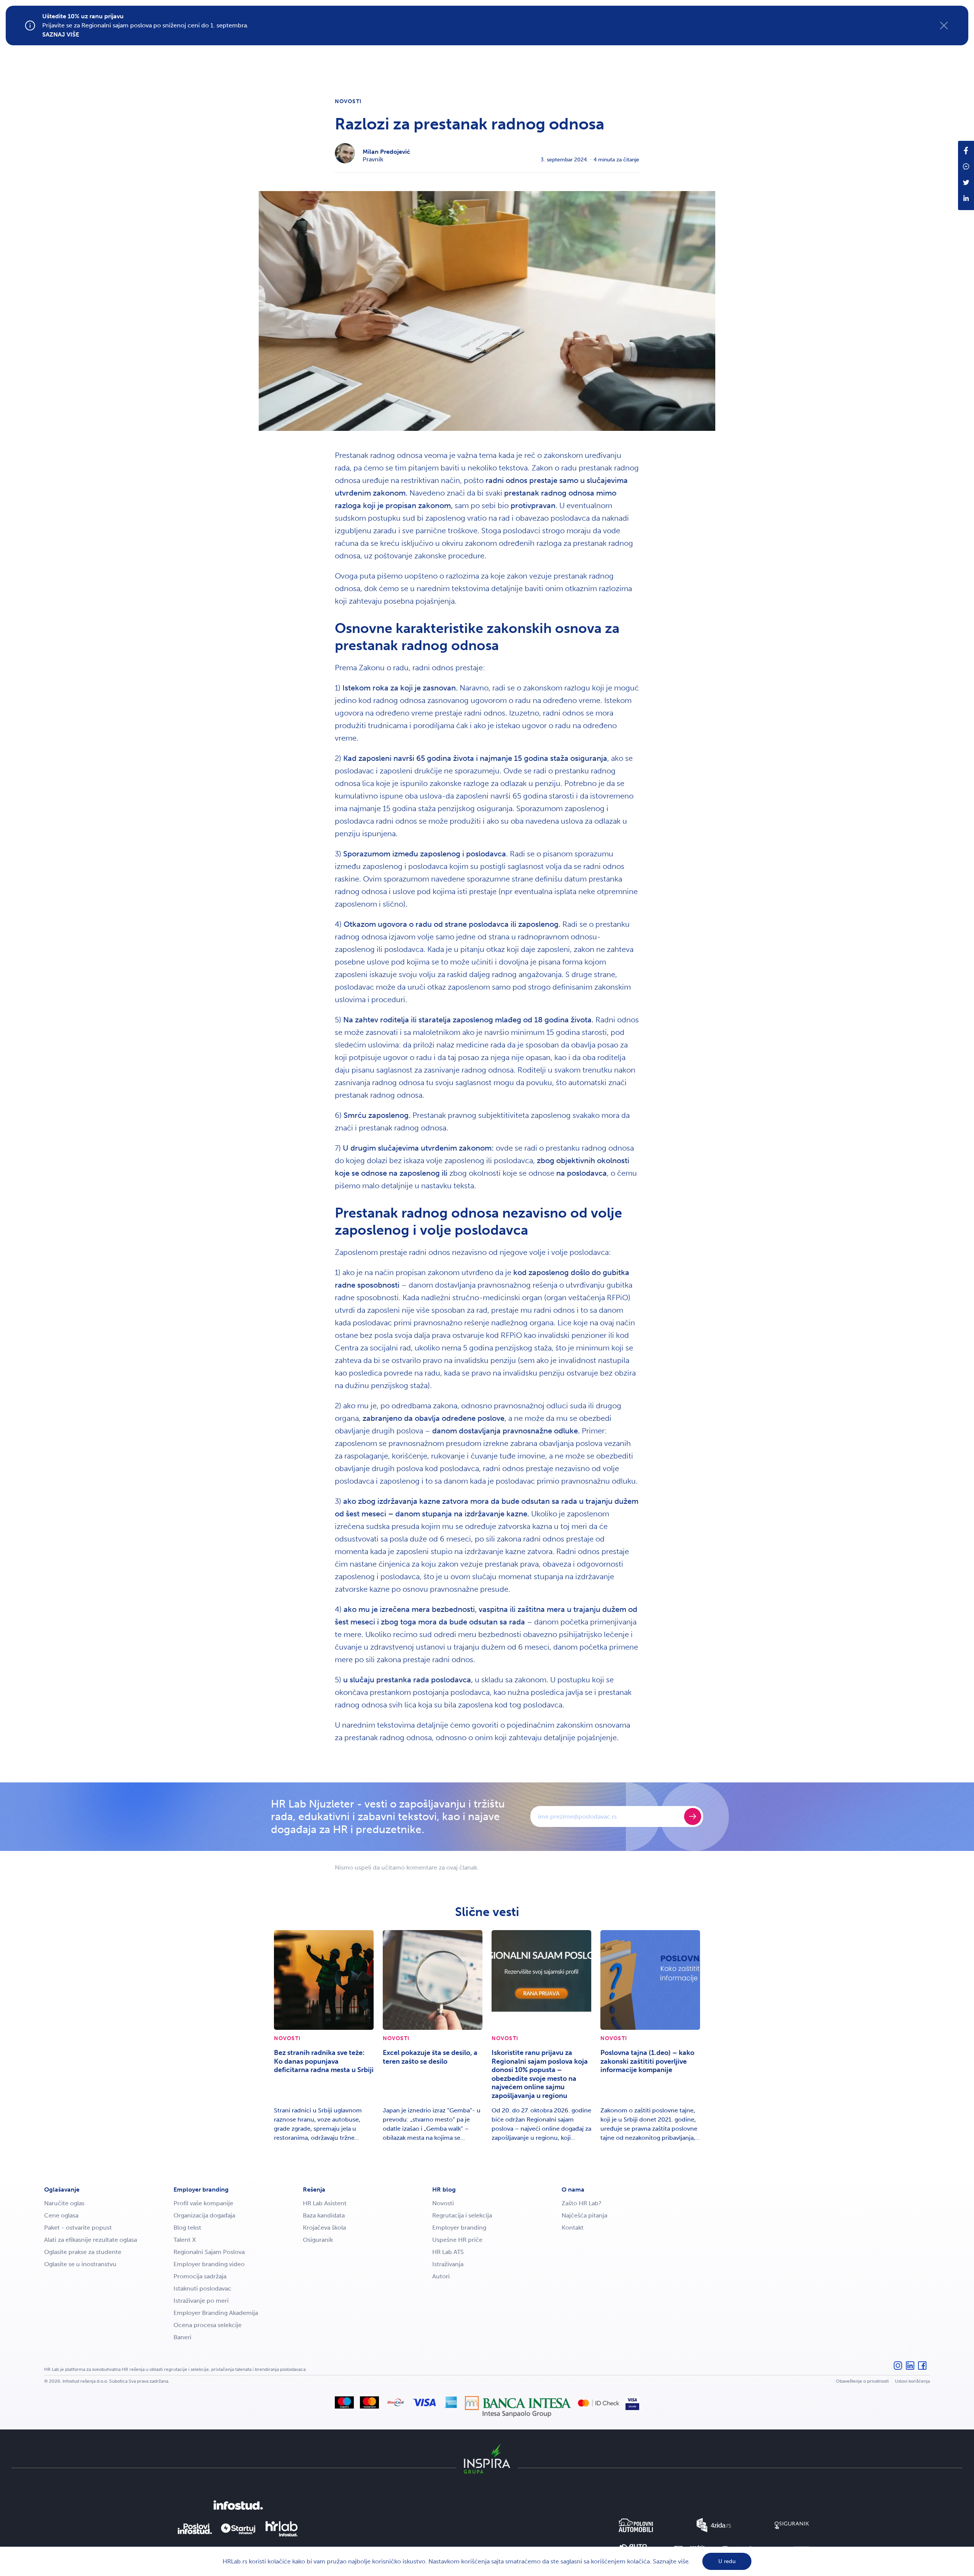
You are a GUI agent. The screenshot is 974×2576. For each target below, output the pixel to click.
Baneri (182, 2337)
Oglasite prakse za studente (83, 2252)
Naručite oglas (64, 2203)
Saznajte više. (672, 2561)
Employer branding (201, 2189)
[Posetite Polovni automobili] (636, 2525)
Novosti (348, 101)
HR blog (444, 2189)
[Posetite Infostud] (238, 2505)
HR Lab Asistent (325, 2203)
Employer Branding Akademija (216, 2313)
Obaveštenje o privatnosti (862, 2381)
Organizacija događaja (204, 2215)
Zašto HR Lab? (582, 2203)
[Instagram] (898, 2369)
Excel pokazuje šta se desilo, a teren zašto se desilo (430, 2057)
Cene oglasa (61, 2215)
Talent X (185, 2240)
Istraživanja (448, 2264)
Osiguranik (318, 2240)
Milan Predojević (386, 152)
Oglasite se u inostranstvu (80, 2264)
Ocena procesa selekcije (208, 2325)
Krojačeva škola (324, 2228)
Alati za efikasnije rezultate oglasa (91, 2240)
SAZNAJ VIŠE (61, 34)
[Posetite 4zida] (714, 2525)
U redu (727, 2561)
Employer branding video (209, 2264)
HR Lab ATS (448, 2252)
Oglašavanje (62, 2189)
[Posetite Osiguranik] (792, 2525)
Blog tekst (187, 2228)
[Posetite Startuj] (238, 2529)
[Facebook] (922, 2369)
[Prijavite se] (693, 1816)
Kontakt (573, 2228)
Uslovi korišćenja (912, 2381)
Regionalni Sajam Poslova (209, 2252)
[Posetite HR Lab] (282, 2529)
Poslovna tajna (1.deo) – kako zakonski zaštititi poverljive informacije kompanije (647, 2061)
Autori (441, 2276)
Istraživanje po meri (201, 2301)
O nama (573, 2189)
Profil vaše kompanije (203, 2203)
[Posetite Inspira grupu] (487, 2458)
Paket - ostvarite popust (78, 2228)
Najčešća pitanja (584, 2215)
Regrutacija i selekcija (462, 2215)
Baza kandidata (324, 2215)
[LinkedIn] (910, 2369)
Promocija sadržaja (200, 2276)
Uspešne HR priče (457, 2240)
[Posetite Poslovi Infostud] (195, 2529)
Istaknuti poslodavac (202, 2288)
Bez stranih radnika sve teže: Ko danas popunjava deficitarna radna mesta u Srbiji (324, 2061)
